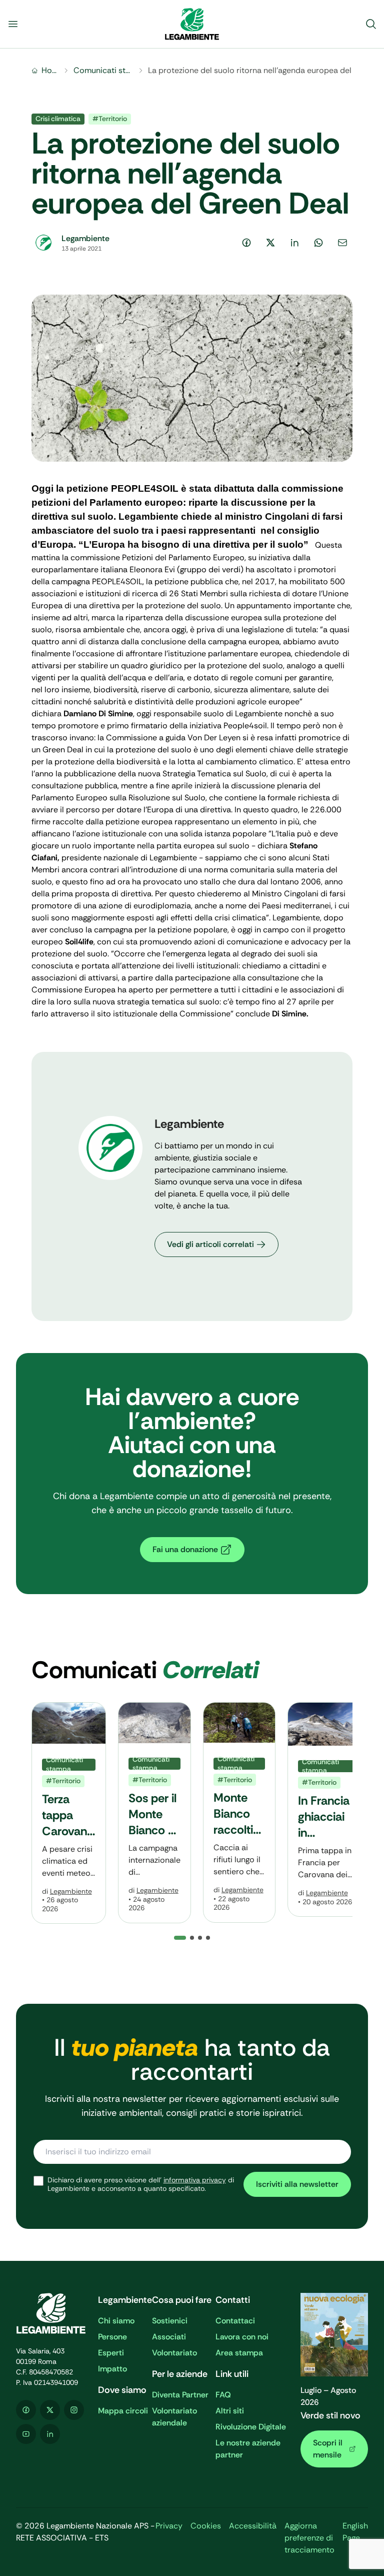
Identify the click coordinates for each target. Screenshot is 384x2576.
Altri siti (230, 2411)
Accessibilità (253, 2526)
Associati (169, 2337)
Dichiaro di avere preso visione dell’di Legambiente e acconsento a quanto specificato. (141, 2185)
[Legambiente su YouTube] (26, 2434)
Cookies (206, 2526)
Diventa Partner (180, 2395)
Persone (112, 2337)
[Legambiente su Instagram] (74, 2410)
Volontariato (174, 2353)
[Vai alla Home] (192, 24)
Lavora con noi (242, 2337)
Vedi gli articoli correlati (210, 1244)
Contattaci (235, 2321)
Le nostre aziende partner (248, 2449)
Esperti (111, 2353)
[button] (192, 1938)
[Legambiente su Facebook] (26, 2410)
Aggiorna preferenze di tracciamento (309, 2538)
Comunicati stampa (103, 70)
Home (50, 70)
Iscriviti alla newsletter (297, 2184)
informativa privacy (195, 2180)
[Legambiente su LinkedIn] (50, 2434)
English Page (355, 2532)
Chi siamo (116, 2321)
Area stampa (239, 2353)
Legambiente (71, 1891)
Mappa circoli (123, 2411)
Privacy (169, 2526)
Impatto (112, 2369)
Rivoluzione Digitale (251, 2427)
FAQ (223, 2395)
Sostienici (170, 2321)
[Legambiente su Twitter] (50, 2410)
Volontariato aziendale (174, 2417)
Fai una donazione (185, 1549)
